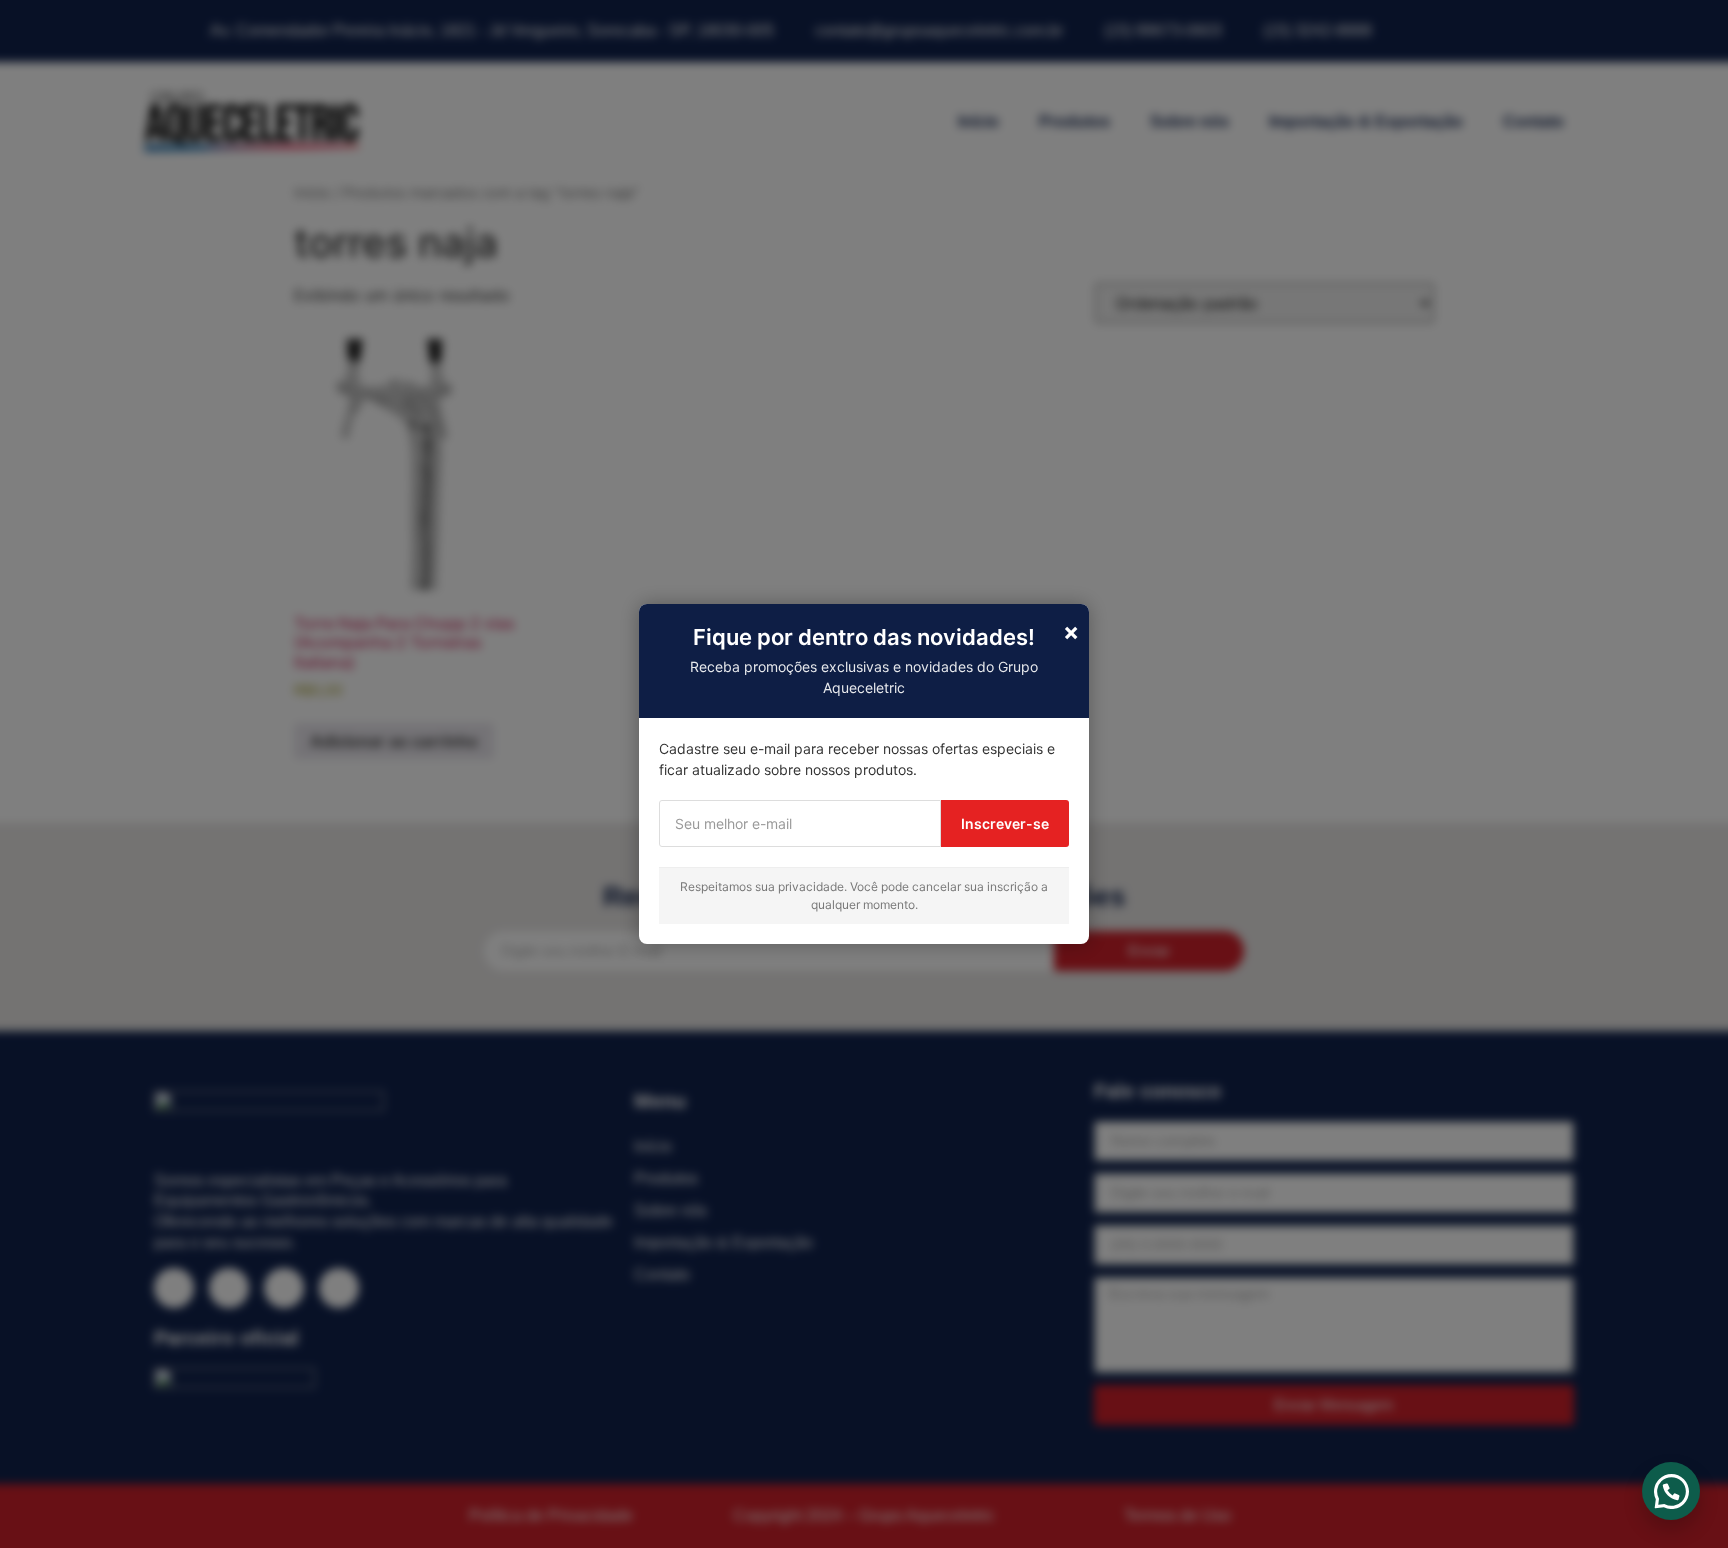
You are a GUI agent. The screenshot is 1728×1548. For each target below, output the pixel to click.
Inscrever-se (1005, 823)
